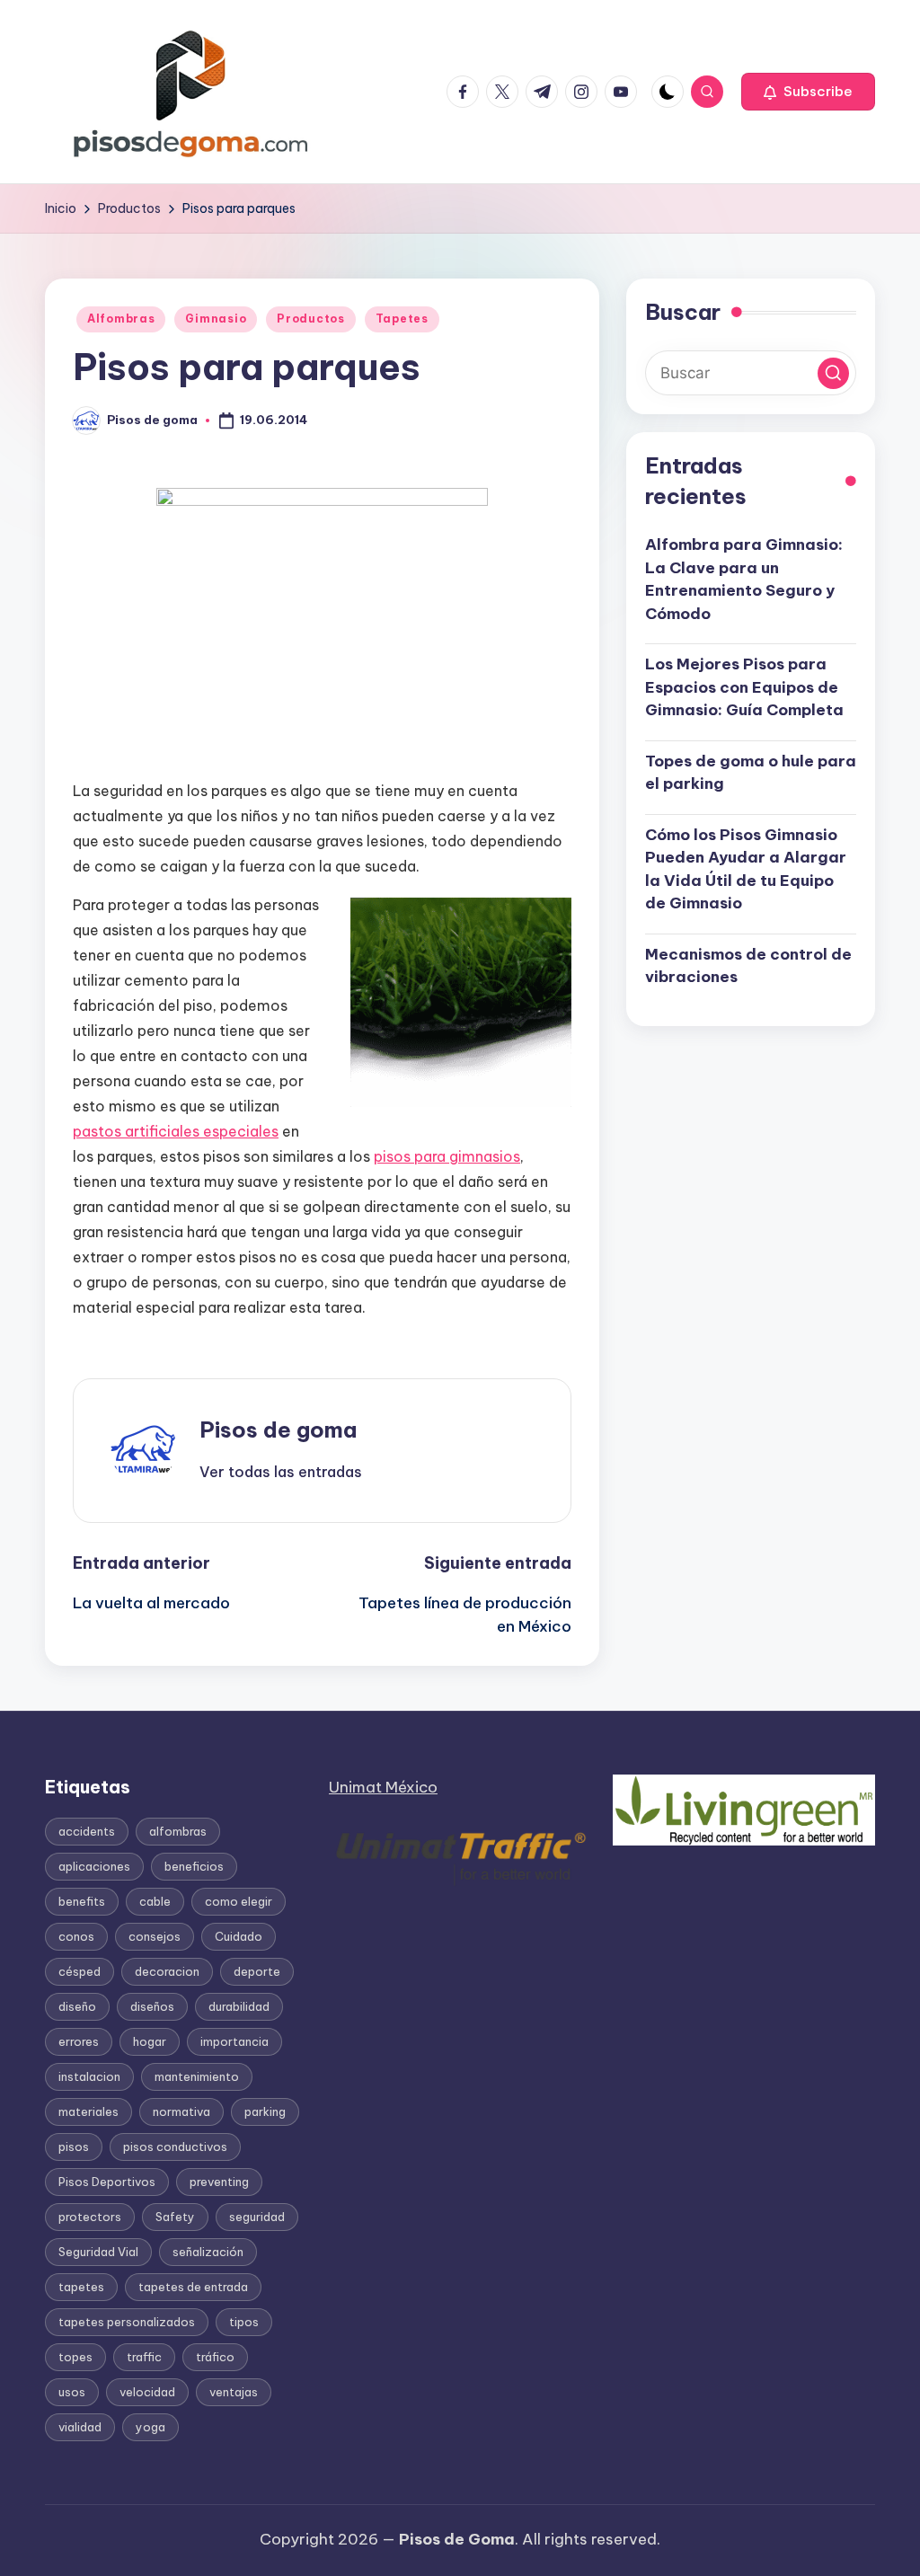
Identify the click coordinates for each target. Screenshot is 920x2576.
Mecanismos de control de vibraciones (748, 966)
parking (265, 2111)
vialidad (80, 2427)
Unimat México (383, 1787)
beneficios (194, 1866)
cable (155, 1901)
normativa (181, 2111)
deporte (257, 1971)
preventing (219, 2182)
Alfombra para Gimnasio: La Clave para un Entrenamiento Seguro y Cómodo (744, 579)
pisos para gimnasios (447, 1156)
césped (80, 1971)
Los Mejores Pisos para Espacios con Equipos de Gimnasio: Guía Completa (744, 687)
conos (76, 1936)
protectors (90, 2217)
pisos (74, 2147)
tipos (244, 2322)
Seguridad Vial (98, 2252)
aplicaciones (94, 1866)
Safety (175, 2217)
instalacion (89, 2076)
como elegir (239, 1901)
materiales (88, 2111)
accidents (87, 1831)
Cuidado (239, 1936)
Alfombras (121, 319)
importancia (234, 2041)
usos (72, 2392)
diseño (77, 2006)
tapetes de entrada (193, 2287)
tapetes (81, 2287)
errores (79, 2041)
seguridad (257, 2217)
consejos (155, 1936)
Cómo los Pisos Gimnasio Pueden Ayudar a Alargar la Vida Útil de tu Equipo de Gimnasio (746, 869)
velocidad (147, 2392)
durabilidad (239, 2006)
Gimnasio (216, 319)
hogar (150, 2041)
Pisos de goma (278, 1430)
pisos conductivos (175, 2147)
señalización (208, 2252)
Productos (310, 319)
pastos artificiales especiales (176, 1131)
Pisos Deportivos (107, 2182)
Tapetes (402, 319)
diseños (152, 2006)
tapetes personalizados (127, 2322)
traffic (144, 2357)
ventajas (234, 2392)
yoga (150, 2427)
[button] (808, 92)
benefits (82, 1901)
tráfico (215, 2357)
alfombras (178, 1831)
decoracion (167, 1971)
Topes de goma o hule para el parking (751, 773)
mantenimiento (197, 2076)
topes (75, 2357)
